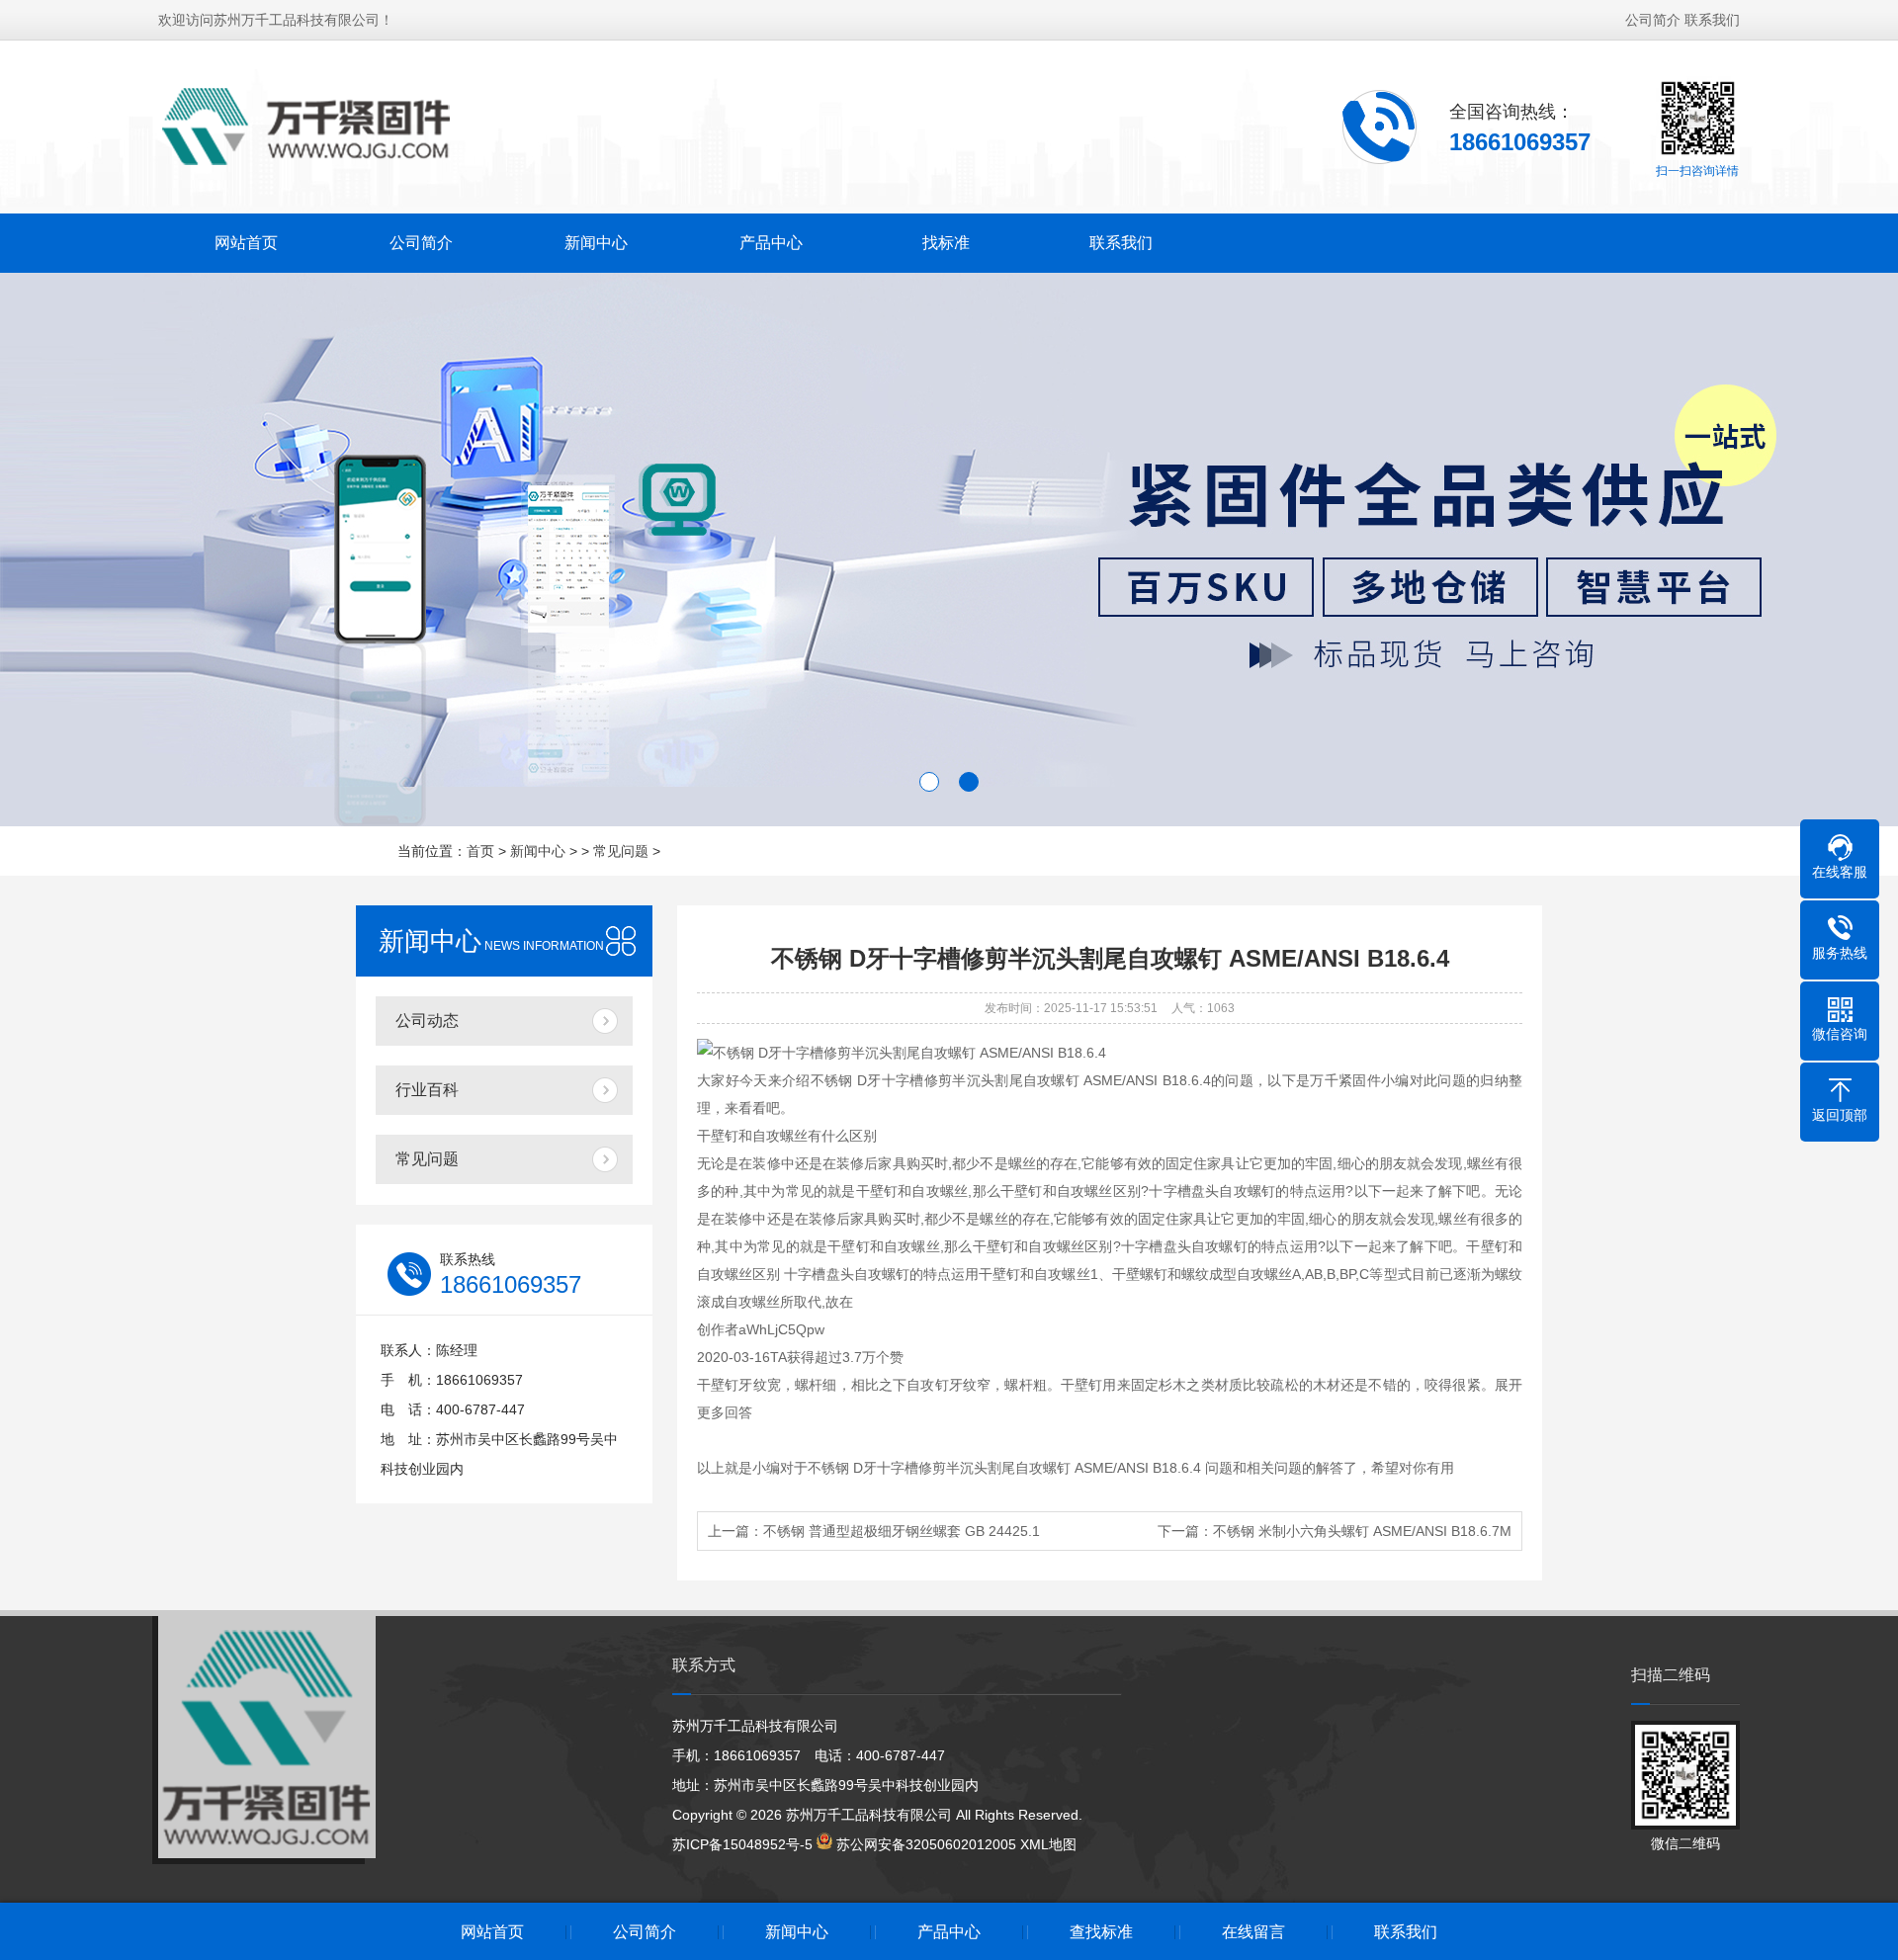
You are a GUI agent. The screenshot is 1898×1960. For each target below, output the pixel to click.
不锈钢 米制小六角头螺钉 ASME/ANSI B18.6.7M (1362, 1531)
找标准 (946, 243)
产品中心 (771, 243)
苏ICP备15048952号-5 (742, 1844)
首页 (480, 851)
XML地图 (1048, 1844)
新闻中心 (596, 243)
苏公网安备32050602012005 (926, 1844)
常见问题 (621, 851)
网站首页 (246, 243)
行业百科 (427, 1090)
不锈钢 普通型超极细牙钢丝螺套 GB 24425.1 (902, 1531)
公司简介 (1653, 20)
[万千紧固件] (306, 126)
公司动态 (427, 1021)
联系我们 (1712, 20)
